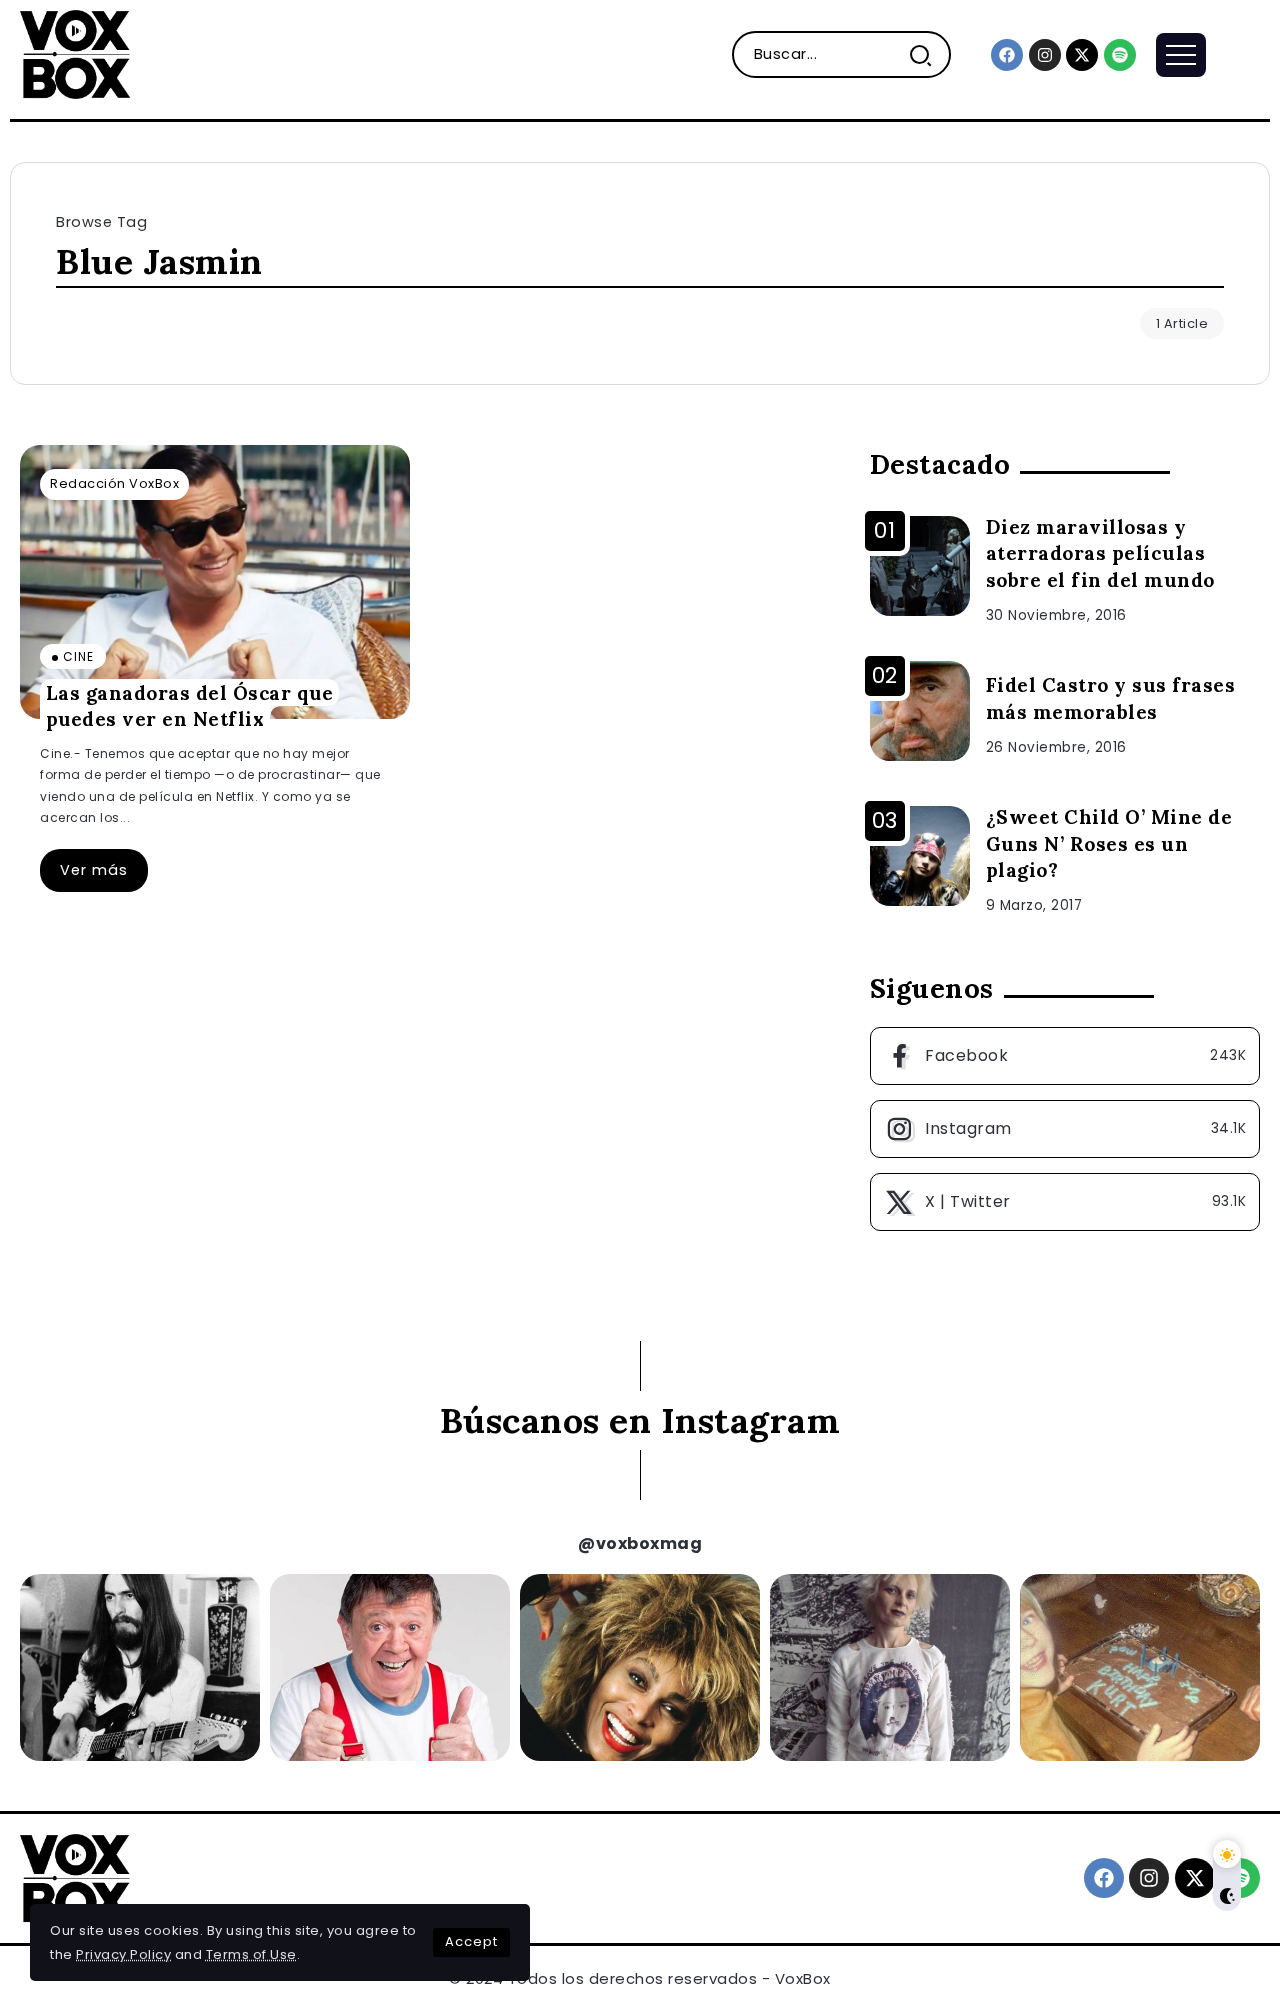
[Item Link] (215, 582)
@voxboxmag (640, 1543)
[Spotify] (1120, 55)
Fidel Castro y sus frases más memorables (1111, 698)
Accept (471, 1941)
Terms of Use (251, 1954)
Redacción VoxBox (114, 483)
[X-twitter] (1082, 55)
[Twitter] (1065, 1202)
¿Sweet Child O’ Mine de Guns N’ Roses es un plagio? (1109, 844)
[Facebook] (1007, 55)
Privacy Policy (123, 1954)
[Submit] (928, 54)
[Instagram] (1045, 55)
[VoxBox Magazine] (75, 53)
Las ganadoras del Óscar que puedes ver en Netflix (190, 705)
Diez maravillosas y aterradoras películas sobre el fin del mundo (1100, 554)
